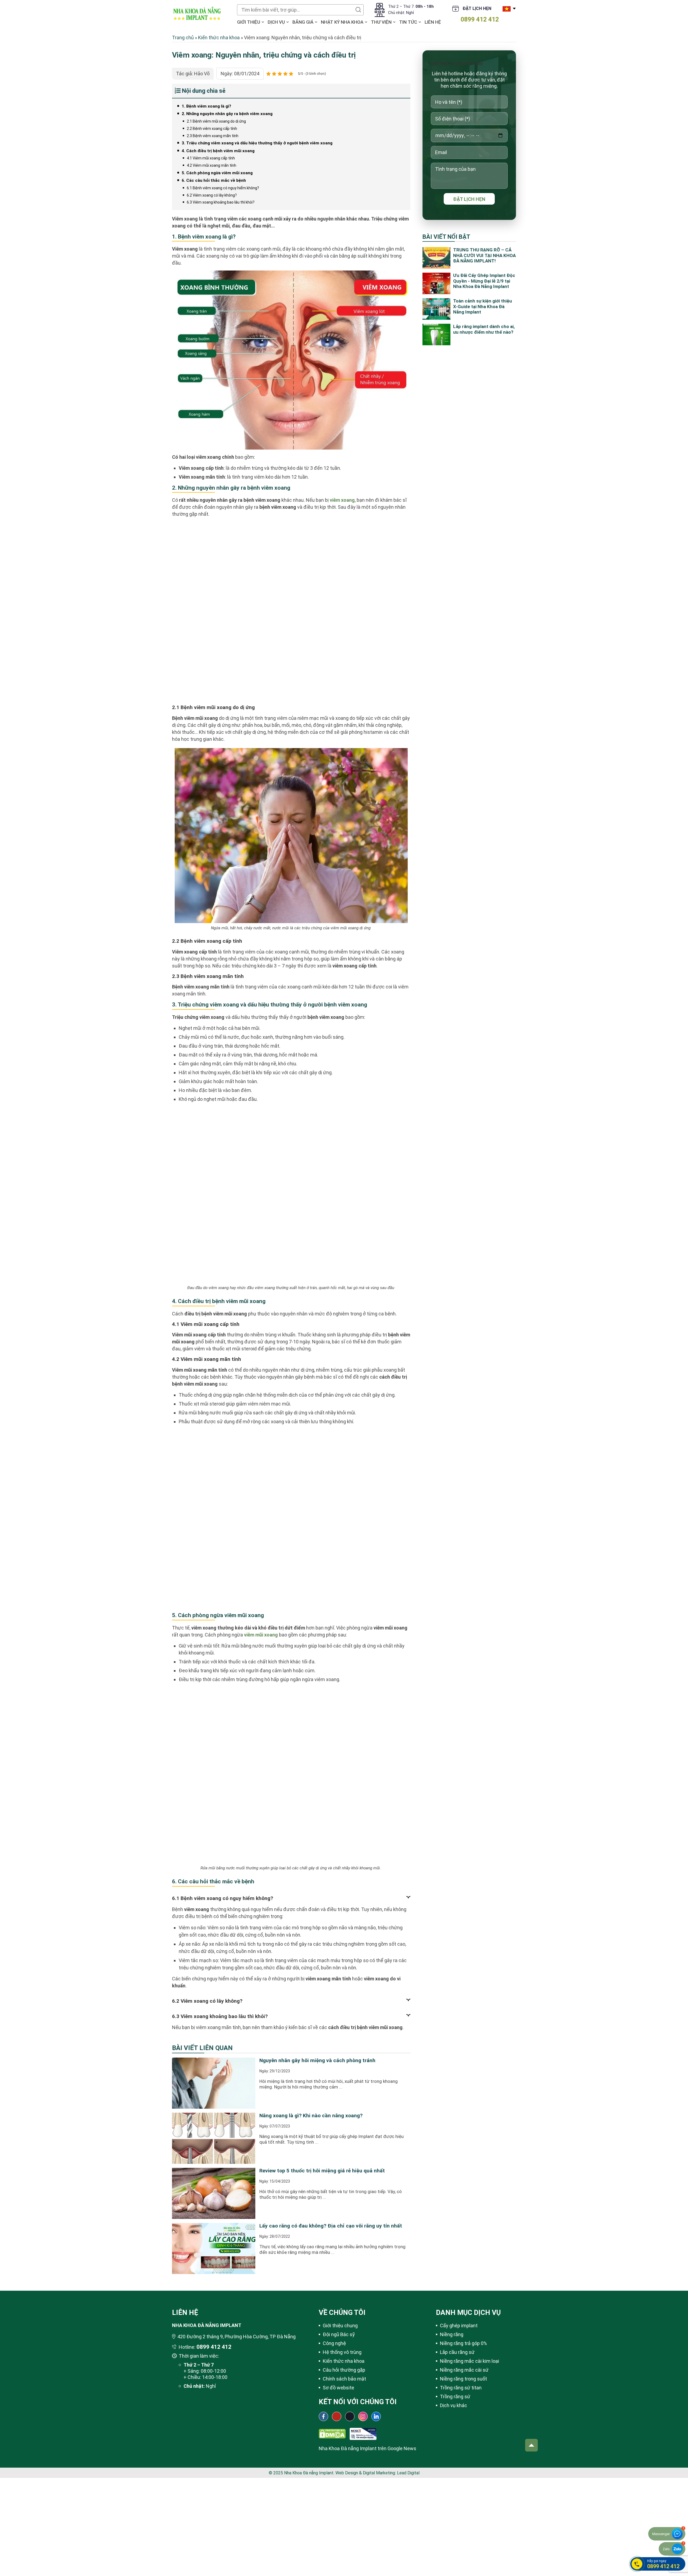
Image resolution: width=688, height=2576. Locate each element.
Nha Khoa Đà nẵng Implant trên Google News (368, 2448)
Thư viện (381, 22)
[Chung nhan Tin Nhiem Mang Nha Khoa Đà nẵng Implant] (363, 2431)
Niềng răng (452, 2334)
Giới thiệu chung (340, 2326)
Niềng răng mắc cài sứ (464, 2370)
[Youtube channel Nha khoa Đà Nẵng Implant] (337, 2416)
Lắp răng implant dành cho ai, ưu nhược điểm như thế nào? (484, 329)
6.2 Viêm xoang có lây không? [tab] (207, 2001)
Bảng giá (303, 22)
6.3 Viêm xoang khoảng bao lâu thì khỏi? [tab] (220, 2016)
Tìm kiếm (358, 10)
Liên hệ (433, 22)
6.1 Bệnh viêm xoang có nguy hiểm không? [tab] (223, 1898)
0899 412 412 (480, 19)
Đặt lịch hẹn (477, 8)
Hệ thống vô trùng (342, 2352)
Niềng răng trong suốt (463, 2379)
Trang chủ (183, 38)
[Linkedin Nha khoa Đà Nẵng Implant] (376, 2416)
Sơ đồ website (338, 2388)
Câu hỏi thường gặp (344, 2370)
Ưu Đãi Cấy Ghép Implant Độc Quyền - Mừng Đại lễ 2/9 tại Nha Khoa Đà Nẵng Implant (484, 281)
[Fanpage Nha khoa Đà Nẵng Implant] (323, 2416)
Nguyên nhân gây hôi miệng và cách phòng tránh (317, 2060)
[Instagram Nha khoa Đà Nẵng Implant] (363, 2416)
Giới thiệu (249, 22)
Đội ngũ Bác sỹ (339, 2334)
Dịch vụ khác (454, 2405)
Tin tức (408, 22)
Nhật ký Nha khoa (342, 22)
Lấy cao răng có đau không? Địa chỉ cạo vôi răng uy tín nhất (331, 2226)
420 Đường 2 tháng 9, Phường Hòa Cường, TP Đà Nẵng (236, 2337)
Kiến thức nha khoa (219, 38)
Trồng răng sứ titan (461, 2388)
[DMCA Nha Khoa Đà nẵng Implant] (332, 2431)
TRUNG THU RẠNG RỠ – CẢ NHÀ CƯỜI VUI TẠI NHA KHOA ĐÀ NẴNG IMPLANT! (484, 255)
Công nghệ (334, 2343)
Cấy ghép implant (459, 2326)
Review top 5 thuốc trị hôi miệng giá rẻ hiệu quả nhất (322, 2171)
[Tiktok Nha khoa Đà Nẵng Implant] (350, 2416)
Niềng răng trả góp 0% (463, 2343)
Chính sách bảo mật (344, 2379)
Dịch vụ (276, 22)
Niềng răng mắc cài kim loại (470, 2361)
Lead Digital (408, 2473)
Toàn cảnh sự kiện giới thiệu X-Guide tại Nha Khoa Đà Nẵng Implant (483, 306)
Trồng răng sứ (455, 2397)
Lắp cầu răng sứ (457, 2352)
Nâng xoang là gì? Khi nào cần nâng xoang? (311, 2116)
